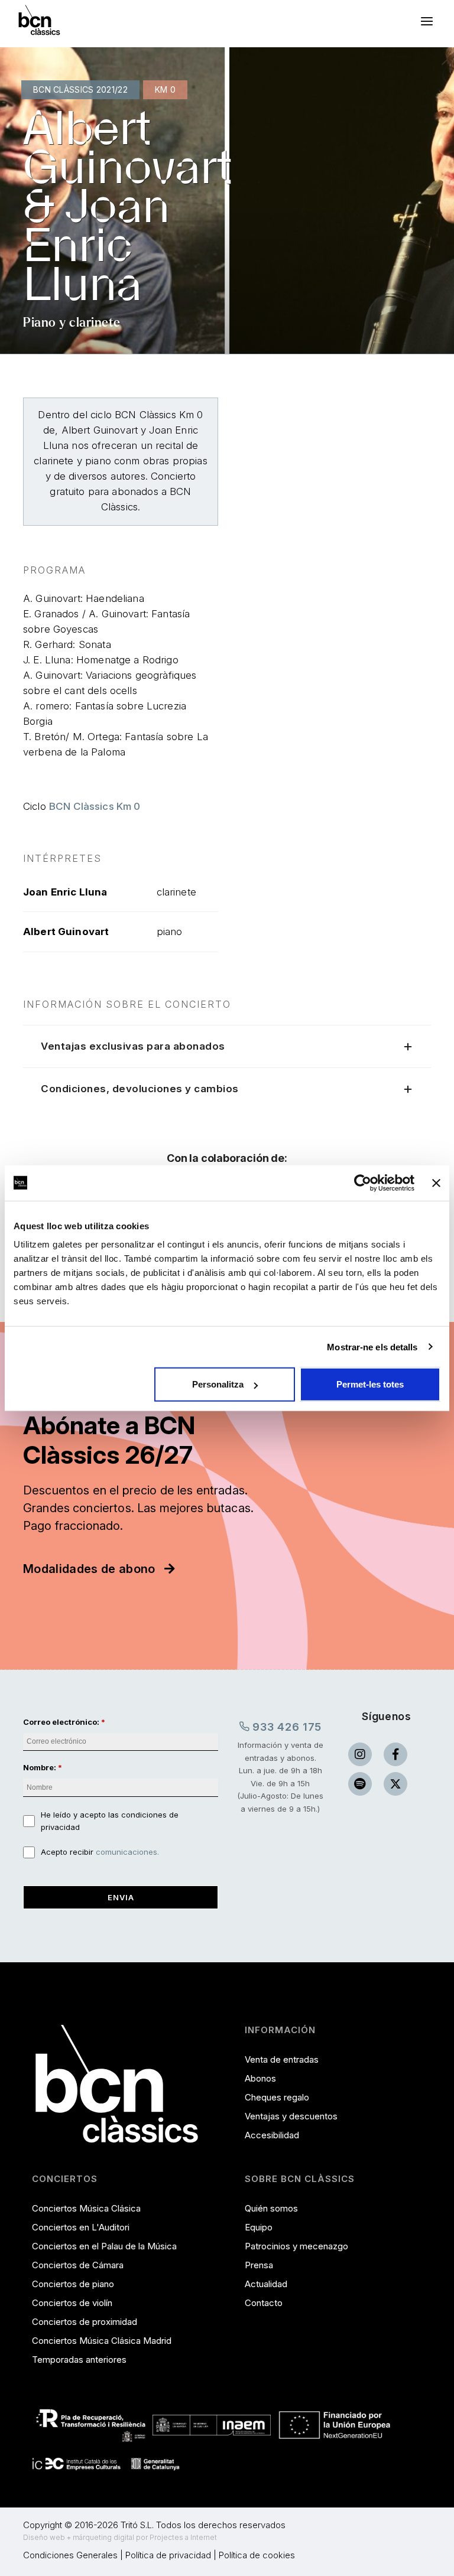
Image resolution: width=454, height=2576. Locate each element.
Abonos (260, 2078)
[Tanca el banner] (436, 1183)
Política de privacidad (168, 2555)
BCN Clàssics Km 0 (95, 806)
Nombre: (40, 1767)
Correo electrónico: (61, 1722)
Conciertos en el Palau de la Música (104, 2246)
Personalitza (218, 1384)
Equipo (259, 2227)
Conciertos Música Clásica (86, 2208)
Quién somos (271, 2208)
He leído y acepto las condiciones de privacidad (110, 1821)
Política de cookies (257, 2555)
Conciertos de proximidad (85, 2322)
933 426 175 (286, 1727)
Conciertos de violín (72, 2303)
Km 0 (165, 89)
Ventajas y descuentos (291, 2116)
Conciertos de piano (73, 2284)
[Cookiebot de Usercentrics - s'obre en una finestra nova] (363, 1183)
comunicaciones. (127, 1852)
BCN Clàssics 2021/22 (80, 89)
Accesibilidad (272, 2135)
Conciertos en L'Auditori (81, 2227)
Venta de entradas (282, 2059)
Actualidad (266, 2284)
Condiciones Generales (70, 2555)
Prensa (259, 2265)
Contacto (264, 2303)
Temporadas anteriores (79, 2360)
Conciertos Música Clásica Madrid (102, 2341)
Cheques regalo (277, 2097)
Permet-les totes (370, 1384)
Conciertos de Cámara (78, 2265)
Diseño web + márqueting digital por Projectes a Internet (120, 2537)
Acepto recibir (100, 1852)
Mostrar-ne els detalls (372, 1346)
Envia (121, 1897)
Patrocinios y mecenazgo (296, 2246)
